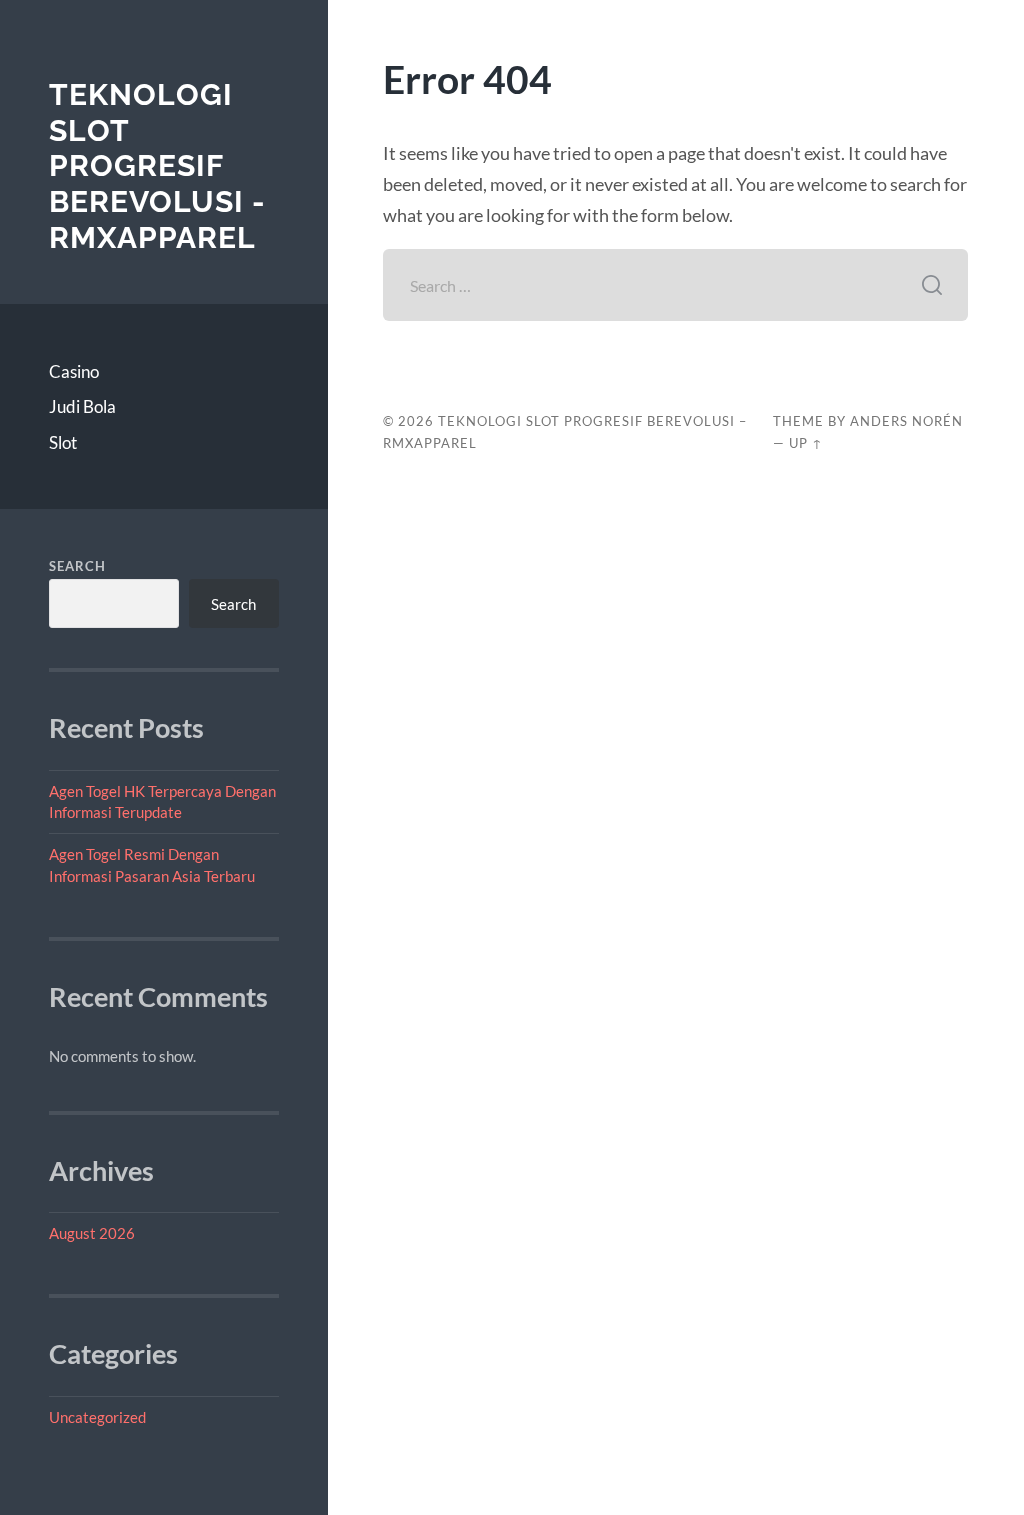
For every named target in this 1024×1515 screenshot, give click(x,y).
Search (77, 566)
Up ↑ (806, 443)
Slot (63, 442)
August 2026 (92, 1233)
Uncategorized (97, 1417)
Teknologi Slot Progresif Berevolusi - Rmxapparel (157, 166)
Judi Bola (82, 406)
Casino (74, 371)
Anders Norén (906, 421)
